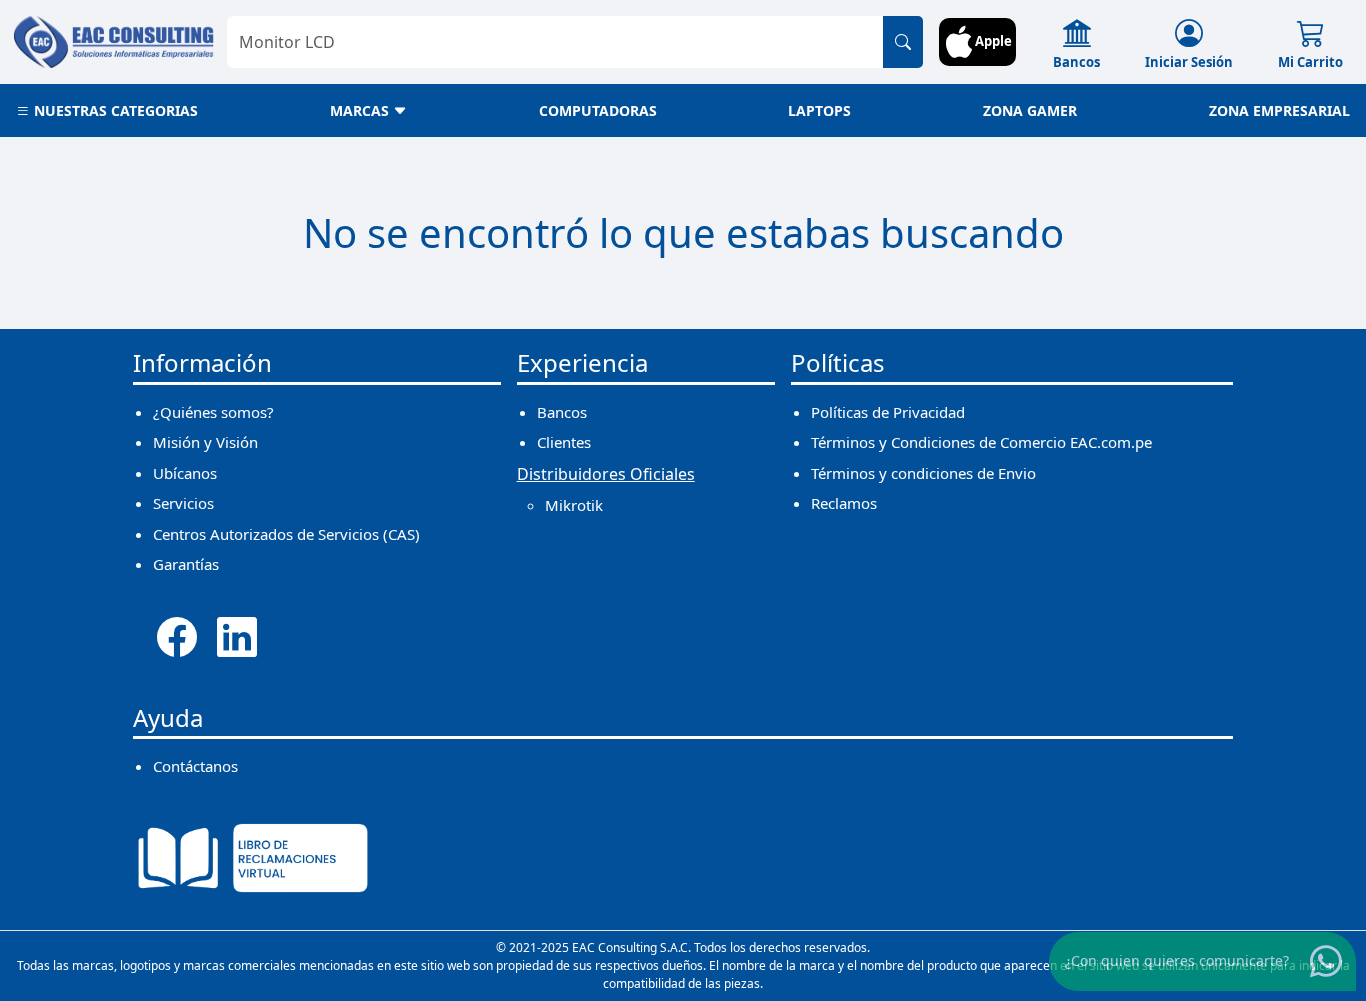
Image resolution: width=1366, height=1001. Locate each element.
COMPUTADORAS (598, 110)
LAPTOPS (819, 110)
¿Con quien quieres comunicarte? (1177, 960)
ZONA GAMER (1030, 110)
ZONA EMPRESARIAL (1279, 110)
